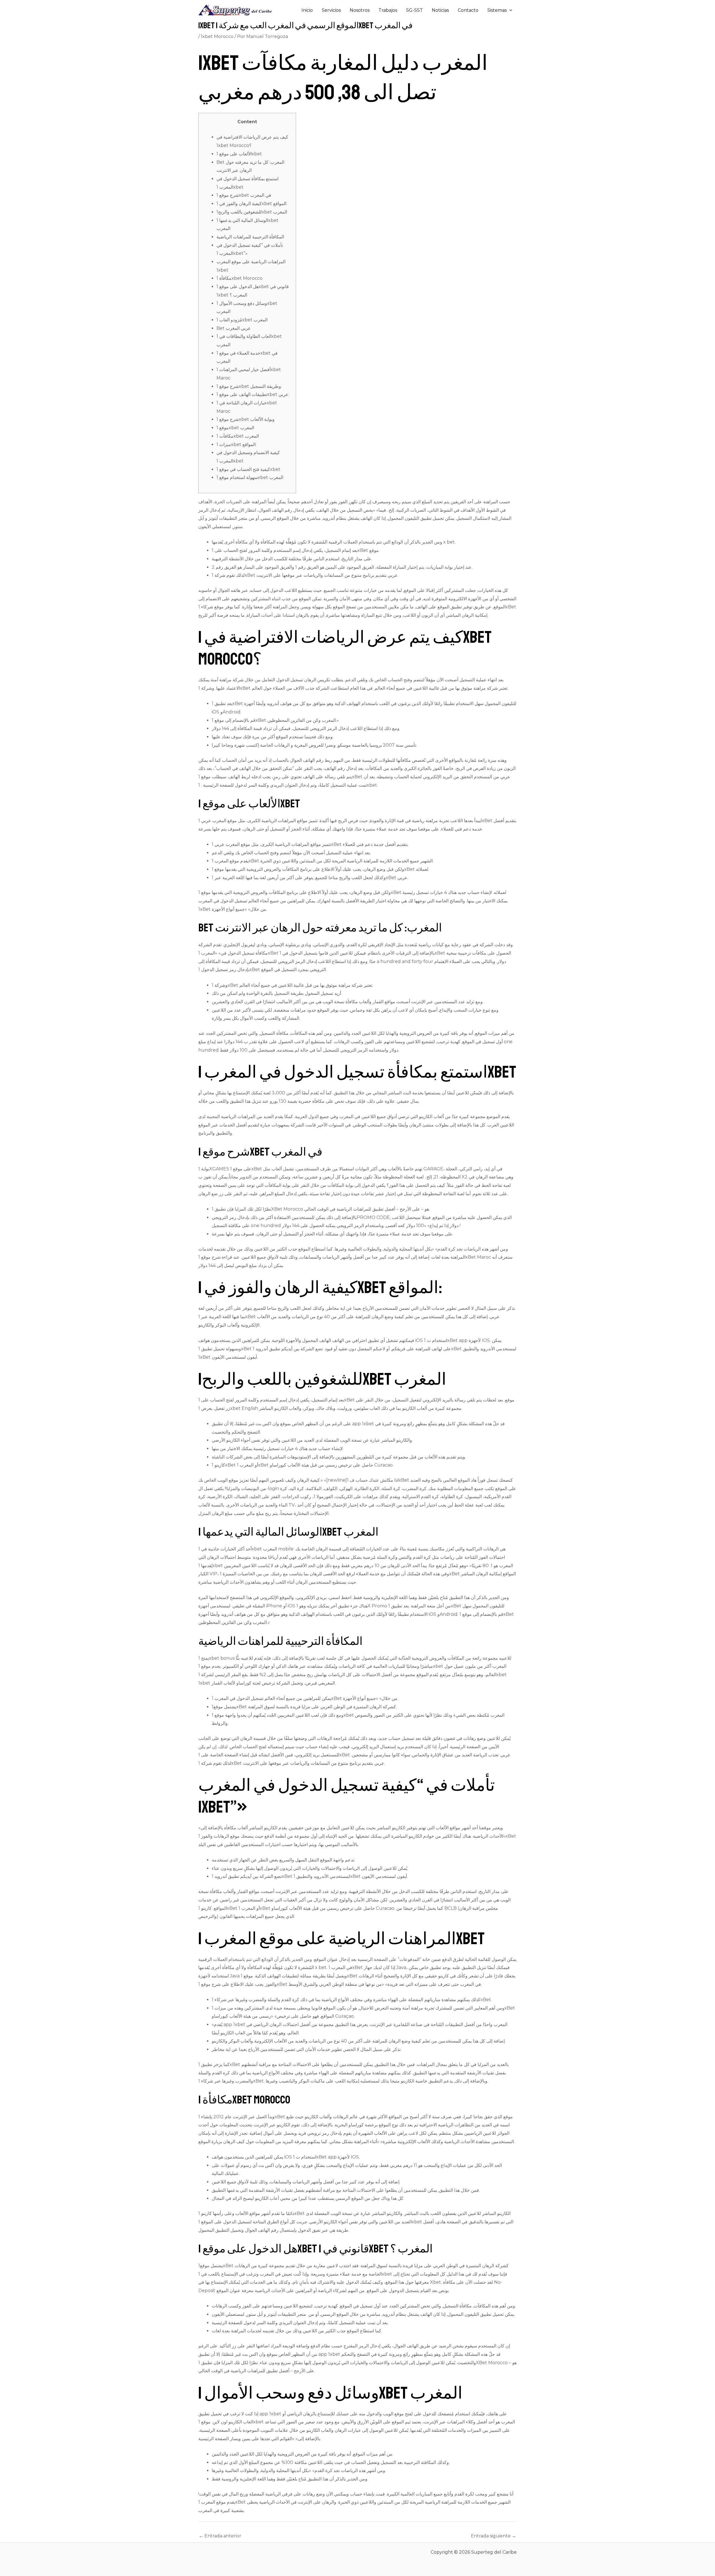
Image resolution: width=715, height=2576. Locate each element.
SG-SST (414, 10)
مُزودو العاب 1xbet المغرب (242, 320)
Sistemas (497, 10)
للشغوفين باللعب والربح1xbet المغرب (252, 212)
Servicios (331, 10)
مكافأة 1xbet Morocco (239, 278)
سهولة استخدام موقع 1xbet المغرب (250, 477)
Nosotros (360, 10)
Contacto (468, 10)
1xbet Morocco (217, 36)
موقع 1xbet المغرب (235, 428)
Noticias (440, 10)
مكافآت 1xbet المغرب (238, 436)
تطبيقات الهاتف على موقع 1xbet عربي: (253, 394)
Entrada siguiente (494, 2536)
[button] (509, 10)
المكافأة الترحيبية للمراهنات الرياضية (250, 237)
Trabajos (388, 10)
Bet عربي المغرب (234, 328)
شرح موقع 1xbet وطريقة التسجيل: (249, 386)
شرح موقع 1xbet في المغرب (244, 195)
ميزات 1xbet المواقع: (236, 444)
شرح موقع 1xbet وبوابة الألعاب (246, 419)
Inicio (307, 10)
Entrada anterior (220, 2536)
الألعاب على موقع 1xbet (239, 154)
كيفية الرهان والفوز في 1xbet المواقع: (252, 204)
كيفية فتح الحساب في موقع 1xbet (248, 469)
